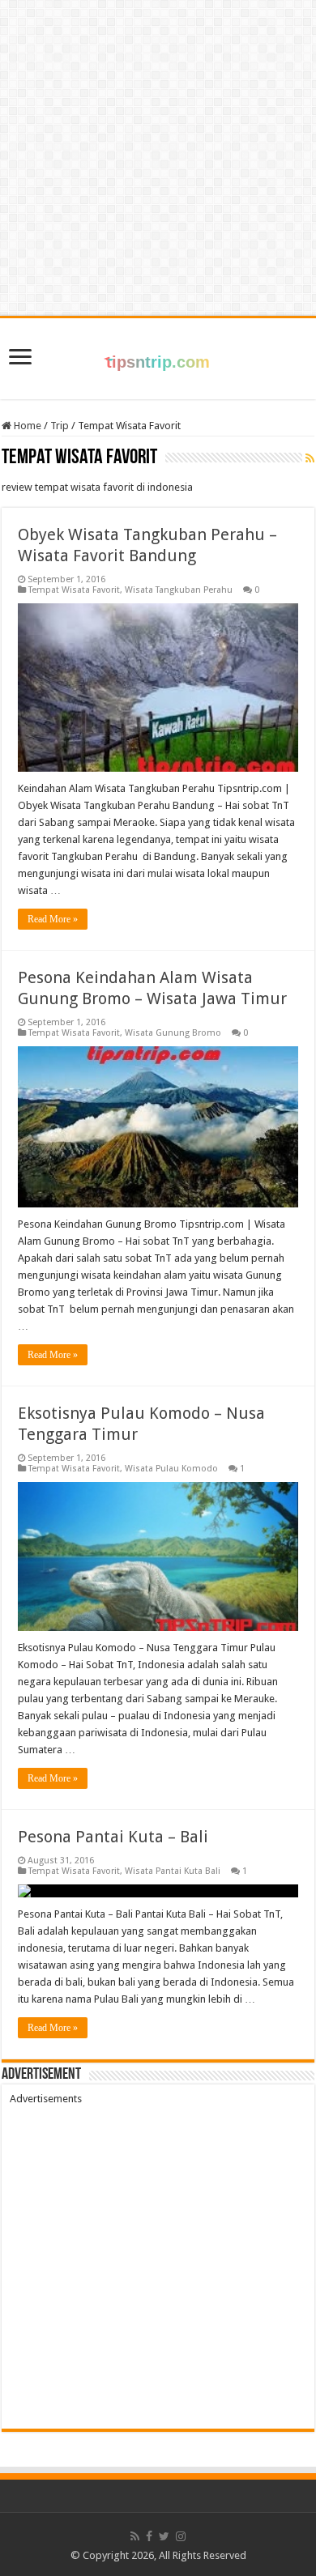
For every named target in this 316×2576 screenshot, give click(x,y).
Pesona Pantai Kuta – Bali (113, 1837)
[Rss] (135, 2536)
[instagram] (181, 2536)
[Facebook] (149, 2536)
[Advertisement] (158, 2263)
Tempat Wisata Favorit (74, 590)
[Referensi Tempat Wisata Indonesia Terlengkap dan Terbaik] (158, 356)
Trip (60, 426)
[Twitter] (164, 2536)
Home (26, 426)
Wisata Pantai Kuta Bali (173, 1871)
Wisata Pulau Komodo (171, 1469)
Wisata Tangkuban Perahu (179, 590)
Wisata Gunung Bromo (173, 1033)
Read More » (53, 919)
